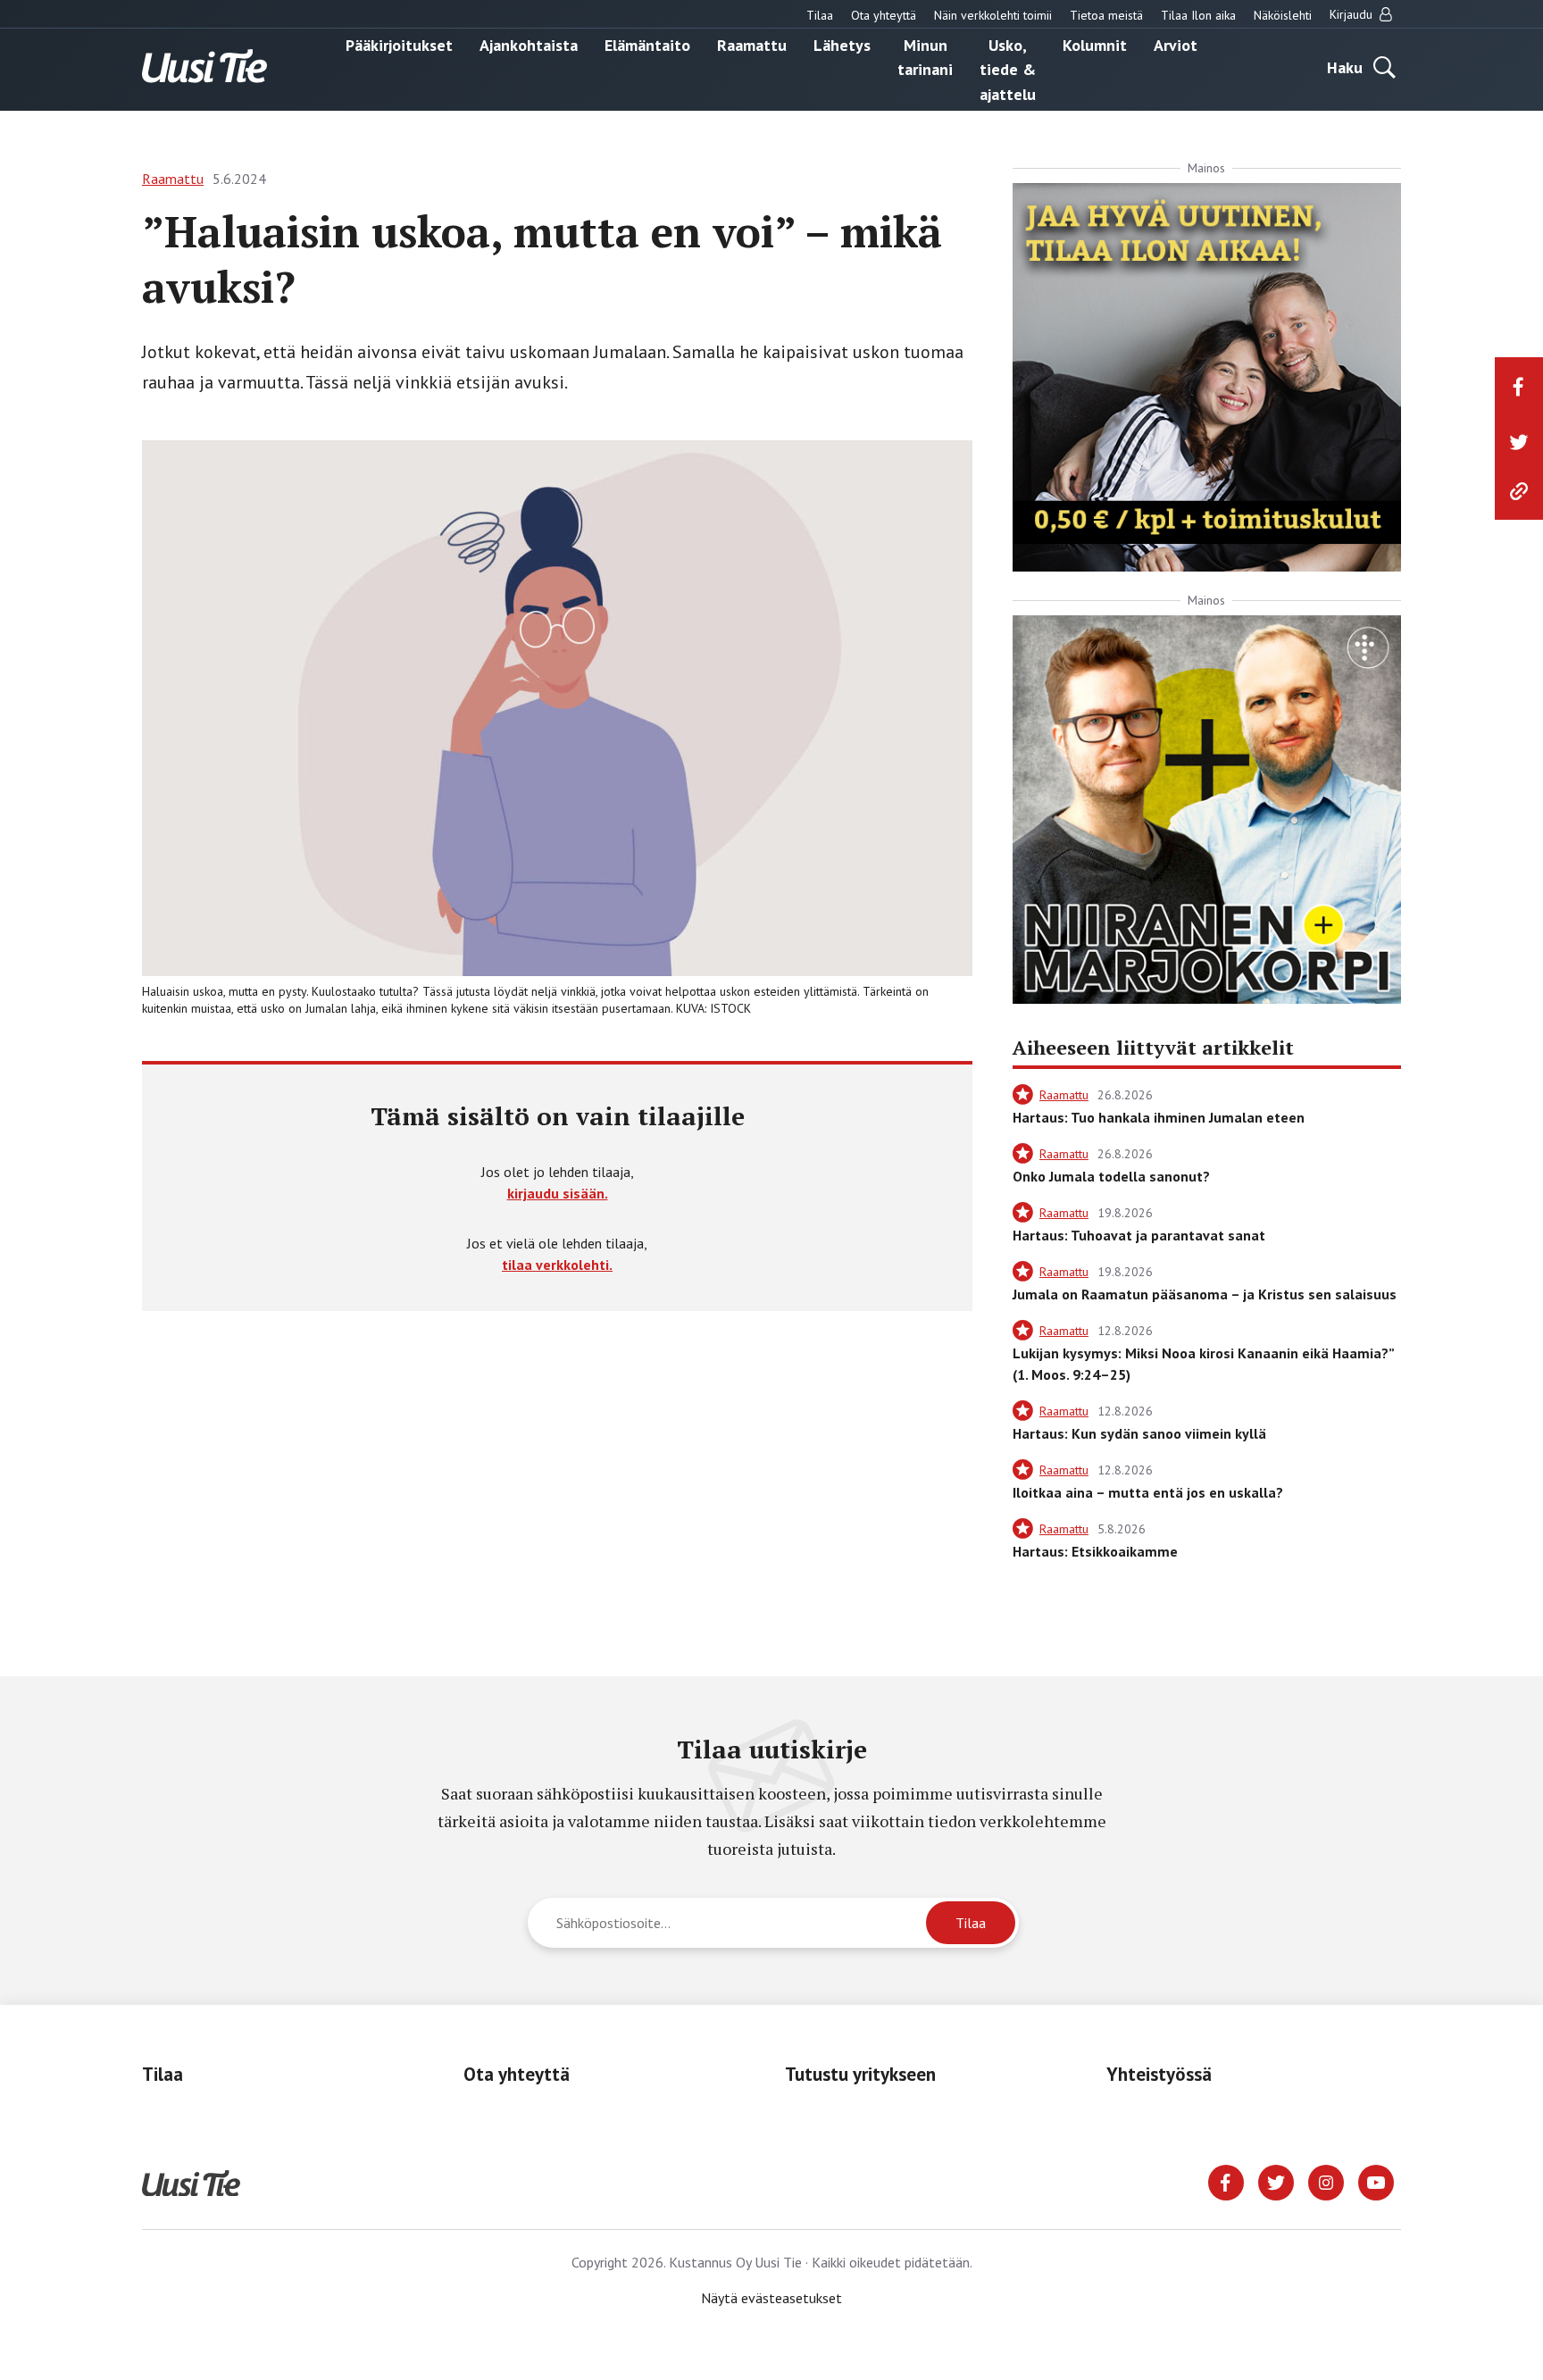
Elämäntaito (647, 44)
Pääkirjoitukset (399, 44)
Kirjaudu (1353, 14)
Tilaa (820, 15)
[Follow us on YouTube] (1376, 2181)
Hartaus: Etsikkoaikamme (1095, 1551)
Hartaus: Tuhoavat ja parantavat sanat (1139, 1235)
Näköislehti (1283, 15)
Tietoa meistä (1106, 15)
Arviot (1176, 44)
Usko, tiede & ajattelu (1008, 69)
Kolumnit (1095, 44)
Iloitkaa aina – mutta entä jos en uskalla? (1148, 1492)
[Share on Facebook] (1519, 387)
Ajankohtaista (529, 44)
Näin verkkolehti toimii (993, 15)
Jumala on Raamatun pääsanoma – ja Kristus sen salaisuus (1205, 1294)
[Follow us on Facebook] (1226, 2181)
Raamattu (752, 44)
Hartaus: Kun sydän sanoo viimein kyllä (1139, 1433)
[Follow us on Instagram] (1326, 2181)
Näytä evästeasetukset (771, 2298)
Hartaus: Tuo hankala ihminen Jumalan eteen (1159, 1117)
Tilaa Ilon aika (1198, 15)
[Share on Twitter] (1519, 442)
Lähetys (842, 44)
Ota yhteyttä (884, 15)
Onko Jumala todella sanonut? (1111, 1176)
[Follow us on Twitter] (1276, 2181)
